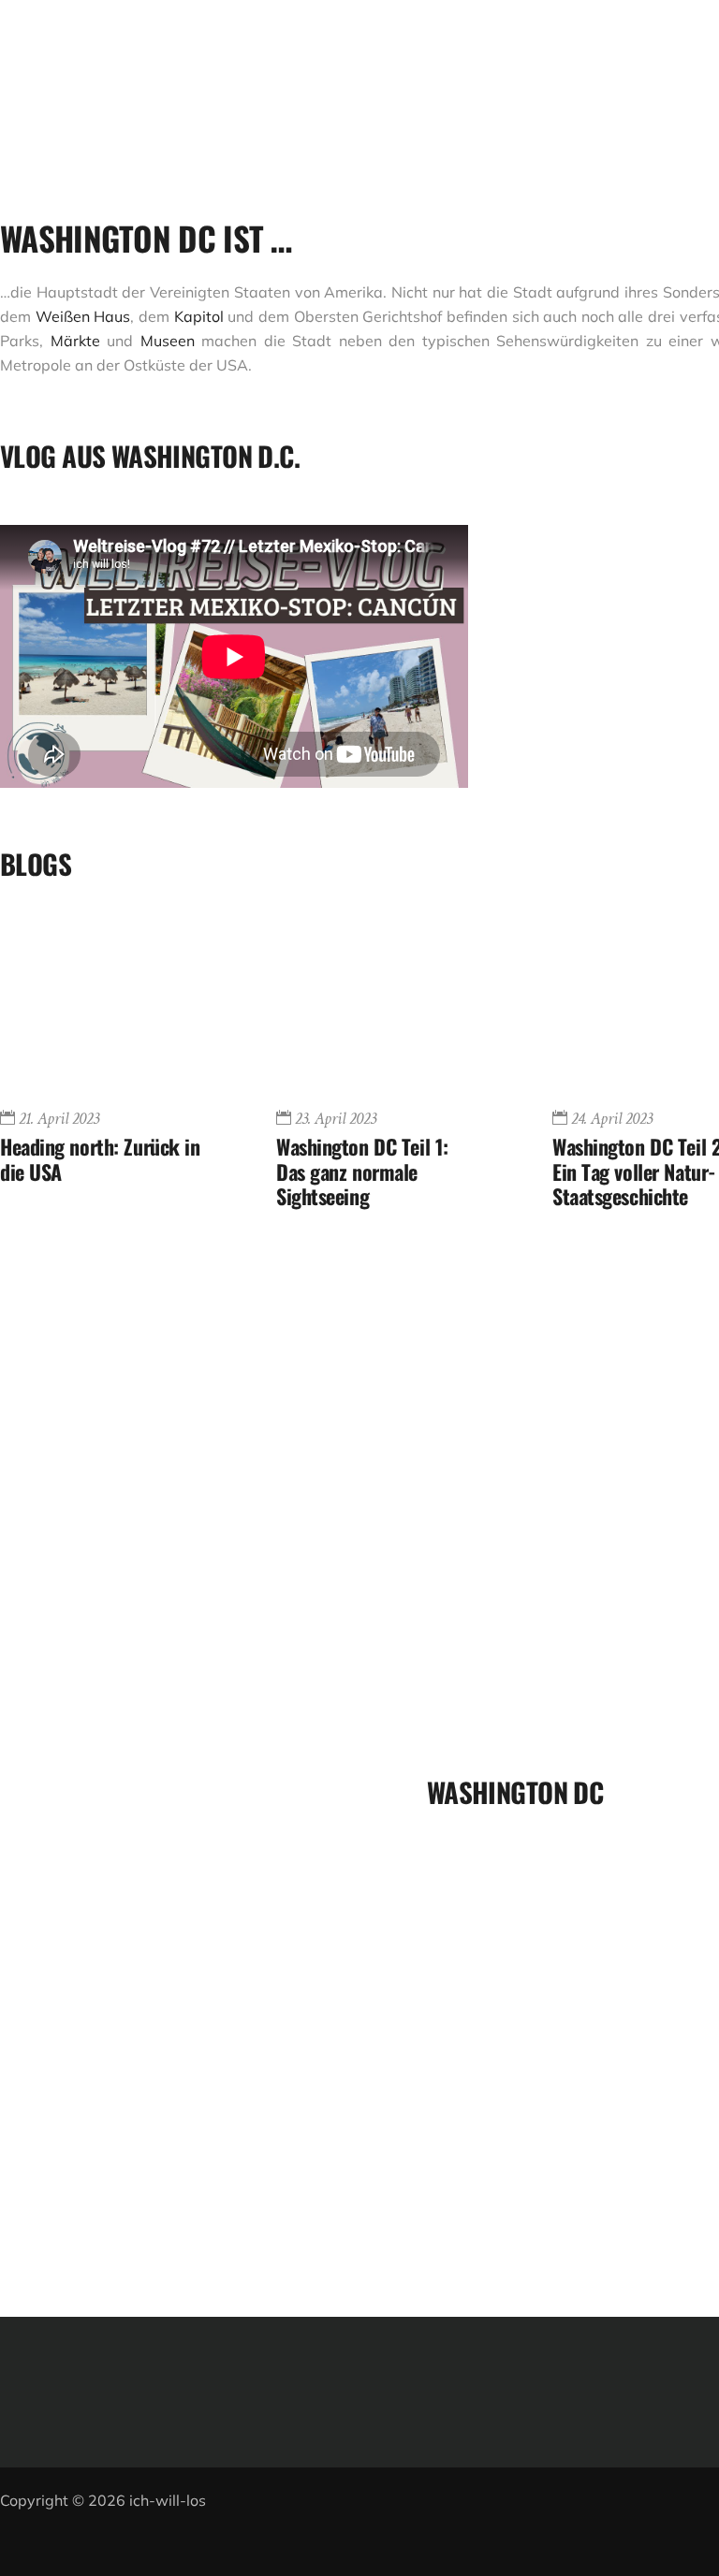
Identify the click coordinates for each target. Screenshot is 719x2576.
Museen (168, 341)
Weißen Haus (83, 316)
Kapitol (199, 316)
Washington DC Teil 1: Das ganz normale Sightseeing (362, 1171)
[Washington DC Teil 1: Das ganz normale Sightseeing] (377, 1009)
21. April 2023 (59, 1119)
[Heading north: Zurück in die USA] (101, 1009)
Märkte (79, 341)
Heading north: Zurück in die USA (100, 1158)
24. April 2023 (612, 1119)
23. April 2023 (336, 1119)
